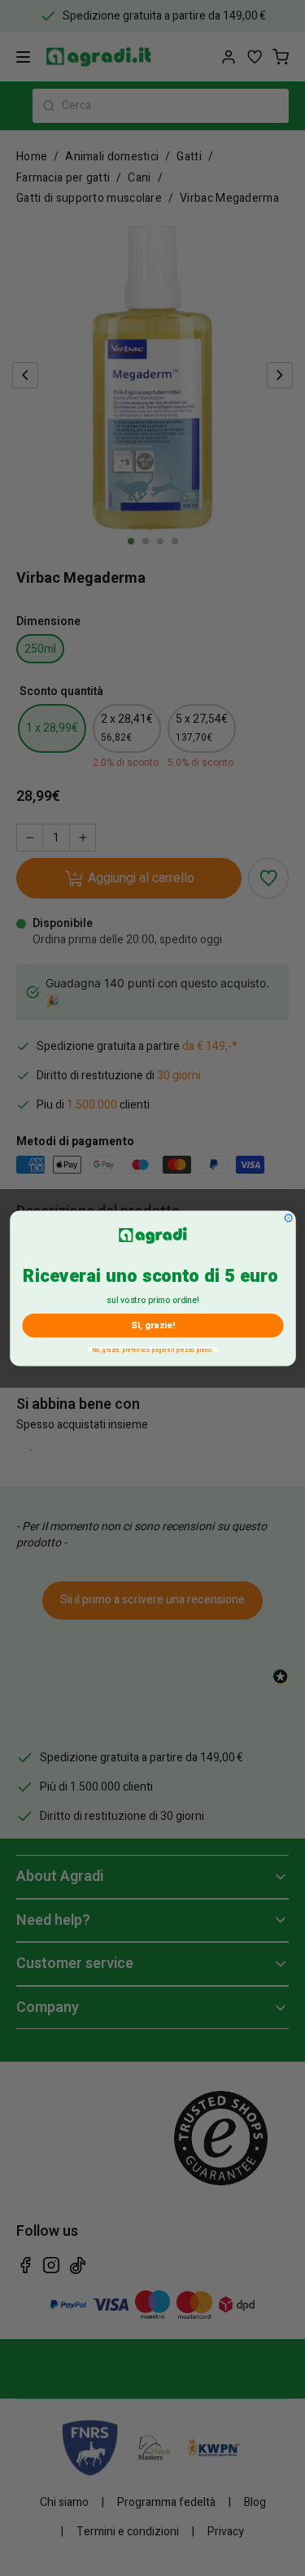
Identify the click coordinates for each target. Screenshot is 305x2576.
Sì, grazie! (152, 1325)
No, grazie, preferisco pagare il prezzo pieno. (152, 1349)
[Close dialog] (288, 1218)
